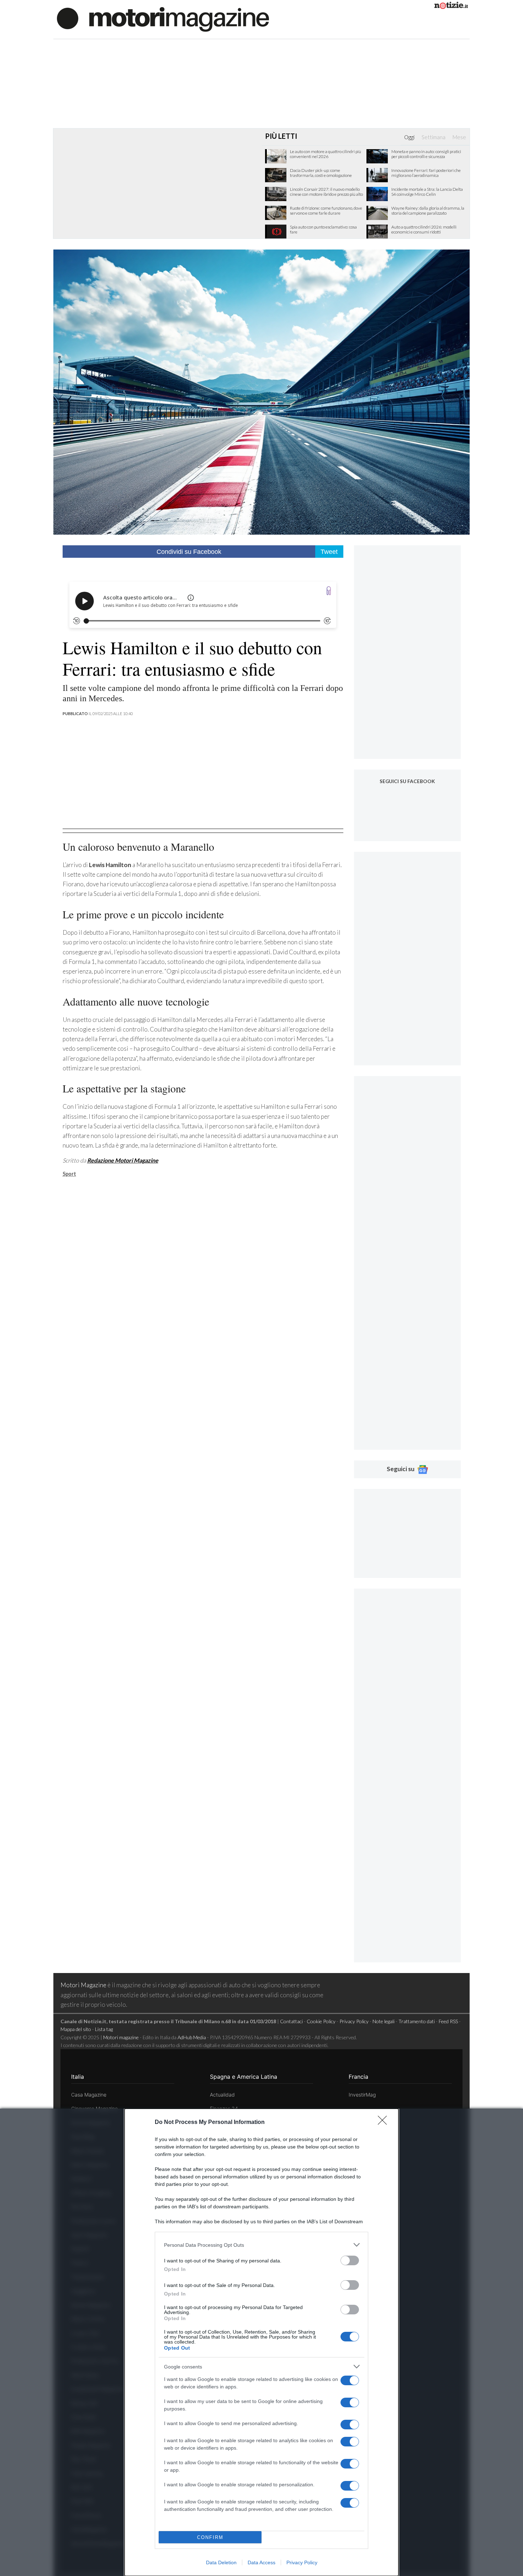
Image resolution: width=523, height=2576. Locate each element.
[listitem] (261, 2245)
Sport (69, 1174)
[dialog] (261, 2342)
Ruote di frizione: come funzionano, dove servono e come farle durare (326, 211)
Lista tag (104, 2029)
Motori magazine (121, 2037)
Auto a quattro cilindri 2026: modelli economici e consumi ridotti (424, 230)
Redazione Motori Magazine (123, 1160)
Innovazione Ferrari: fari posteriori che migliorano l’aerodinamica (426, 173)
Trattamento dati (417, 2021)
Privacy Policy (302, 2562)
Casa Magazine (89, 2095)
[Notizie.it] (451, 7)
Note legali (384, 2021)
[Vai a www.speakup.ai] (329, 591)
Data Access (261, 2562)
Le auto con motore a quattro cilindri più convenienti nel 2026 (326, 154)
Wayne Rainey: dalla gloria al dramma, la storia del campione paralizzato (428, 211)
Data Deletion (221, 2562)
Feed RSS (448, 2021)
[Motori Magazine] (163, 19)
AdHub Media (192, 2037)
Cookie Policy (321, 2021)
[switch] (350, 2260)
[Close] (385, 2123)
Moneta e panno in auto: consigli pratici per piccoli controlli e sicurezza (426, 154)
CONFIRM (210, 2537)
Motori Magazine (83, 1985)
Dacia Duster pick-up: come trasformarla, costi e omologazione (321, 173)
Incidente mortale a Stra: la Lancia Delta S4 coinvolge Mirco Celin (427, 192)
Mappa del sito (76, 2029)
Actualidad (222, 2095)
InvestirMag (362, 2095)
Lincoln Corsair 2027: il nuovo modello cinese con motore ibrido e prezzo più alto (326, 192)
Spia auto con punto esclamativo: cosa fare (323, 230)
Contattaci (291, 2021)
